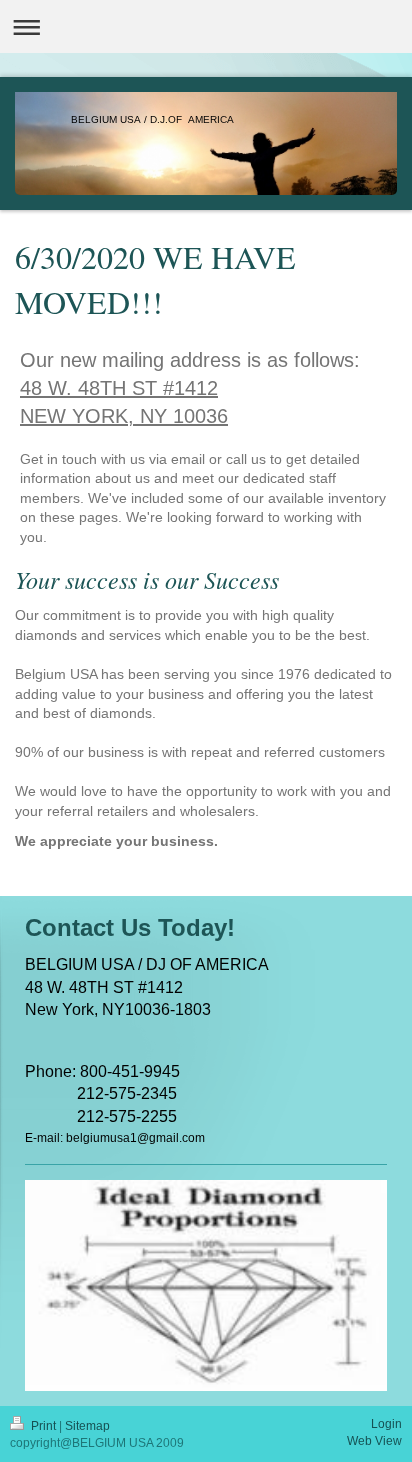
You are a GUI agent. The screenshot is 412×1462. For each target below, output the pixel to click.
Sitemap (87, 1426)
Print (43, 1426)
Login (386, 1424)
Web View (374, 1441)
